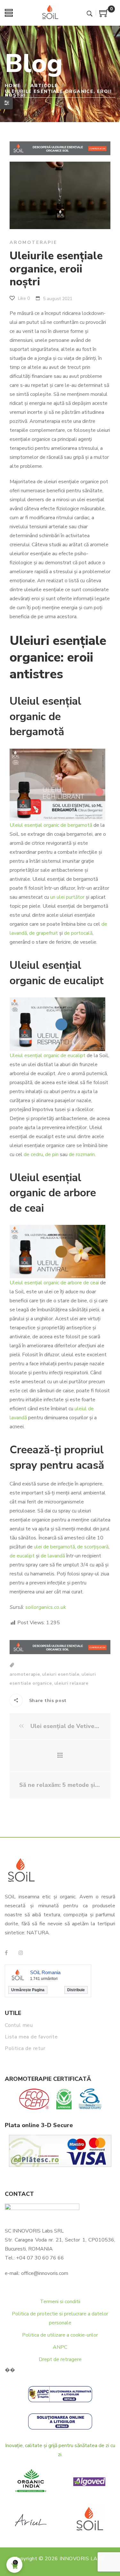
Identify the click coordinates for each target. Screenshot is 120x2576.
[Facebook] (6, 1953)
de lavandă (53, 1556)
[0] (104, 15)
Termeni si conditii (60, 2302)
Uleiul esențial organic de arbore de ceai (54, 1283)
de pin (52, 1154)
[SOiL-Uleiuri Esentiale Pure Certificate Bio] (50, 13)
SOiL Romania (45, 1972)
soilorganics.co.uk (46, 1607)
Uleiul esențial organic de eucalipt (48, 1056)
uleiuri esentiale (61, 1674)
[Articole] (60, 1756)
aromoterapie (25, 1674)
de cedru (33, 1154)
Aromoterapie (33, 242)
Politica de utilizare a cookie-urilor (60, 2335)
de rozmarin (82, 1154)
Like (23, 298)
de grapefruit (44, 933)
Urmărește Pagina (28, 1990)
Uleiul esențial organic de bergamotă (51, 825)
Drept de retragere (60, 2359)
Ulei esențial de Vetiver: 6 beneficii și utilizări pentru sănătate (65, 1726)
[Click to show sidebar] (6, 103)
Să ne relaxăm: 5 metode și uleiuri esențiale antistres (60, 1785)
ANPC (60, 2347)
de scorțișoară (93, 1547)
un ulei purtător (67, 897)
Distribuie (76, 1990)
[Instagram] (21, 1953)
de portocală (78, 933)
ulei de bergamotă (54, 1547)
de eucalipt (22, 1556)
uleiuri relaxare (72, 1683)
